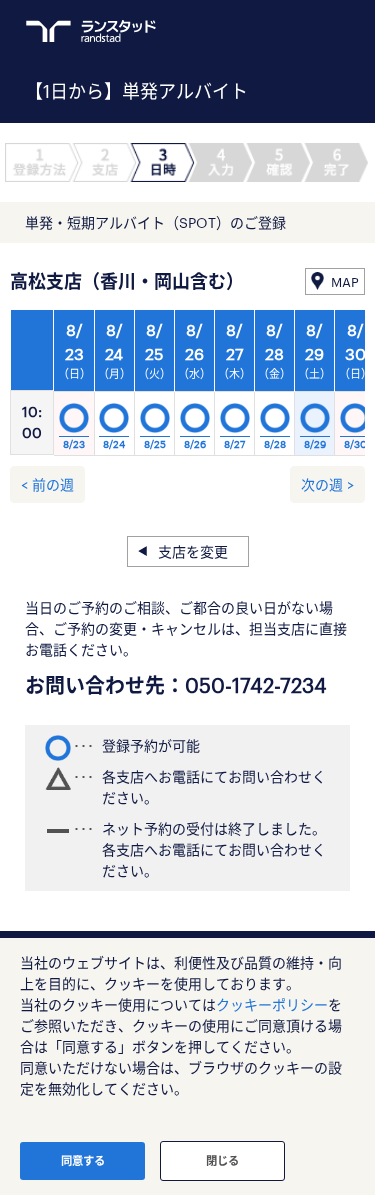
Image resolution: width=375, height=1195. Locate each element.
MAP (345, 282)
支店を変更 (193, 551)
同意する (83, 1160)
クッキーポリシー (272, 1004)
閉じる (222, 1160)
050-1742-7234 (256, 685)
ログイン (301, 31)
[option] (194, 388)
